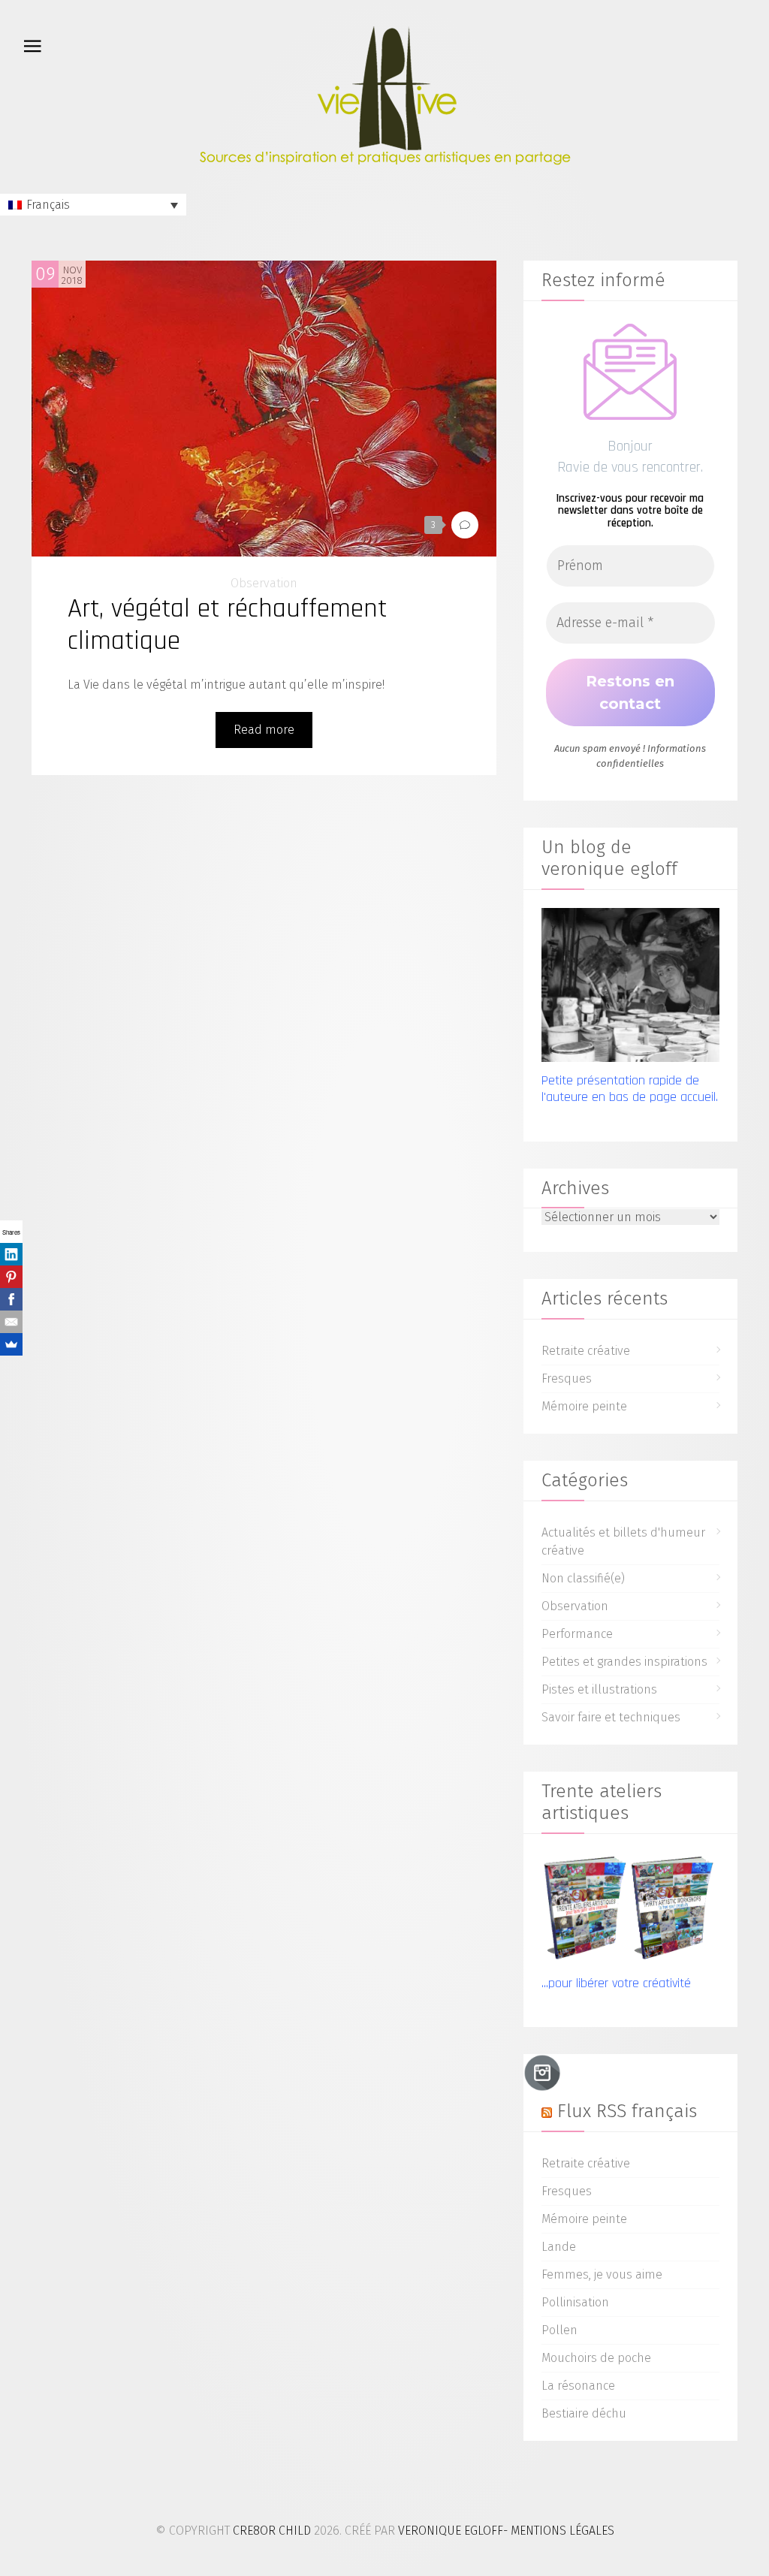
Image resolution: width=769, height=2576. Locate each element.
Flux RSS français (627, 2111)
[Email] (11, 1322)
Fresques (567, 1378)
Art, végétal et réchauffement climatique (227, 625)
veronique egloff (451, 2531)
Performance (577, 1634)
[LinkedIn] (11, 1254)
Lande (559, 2247)
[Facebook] (11, 1299)
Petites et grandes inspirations (624, 1662)
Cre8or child (272, 2531)
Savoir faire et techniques (611, 1717)
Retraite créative (586, 1351)
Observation (264, 583)
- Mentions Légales (559, 2531)
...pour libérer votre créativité (616, 1983)
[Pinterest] (11, 1277)
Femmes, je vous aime (602, 2274)
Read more (264, 730)
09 (45, 274)
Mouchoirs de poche (596, 2358)
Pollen (559, 2330)
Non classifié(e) (583, 1578)
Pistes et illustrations (599, 1689)
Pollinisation (575, 2302)
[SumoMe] (11, 1344)
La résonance (578, 2386)
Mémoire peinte (584, 1406)
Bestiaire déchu (584, 2413)
